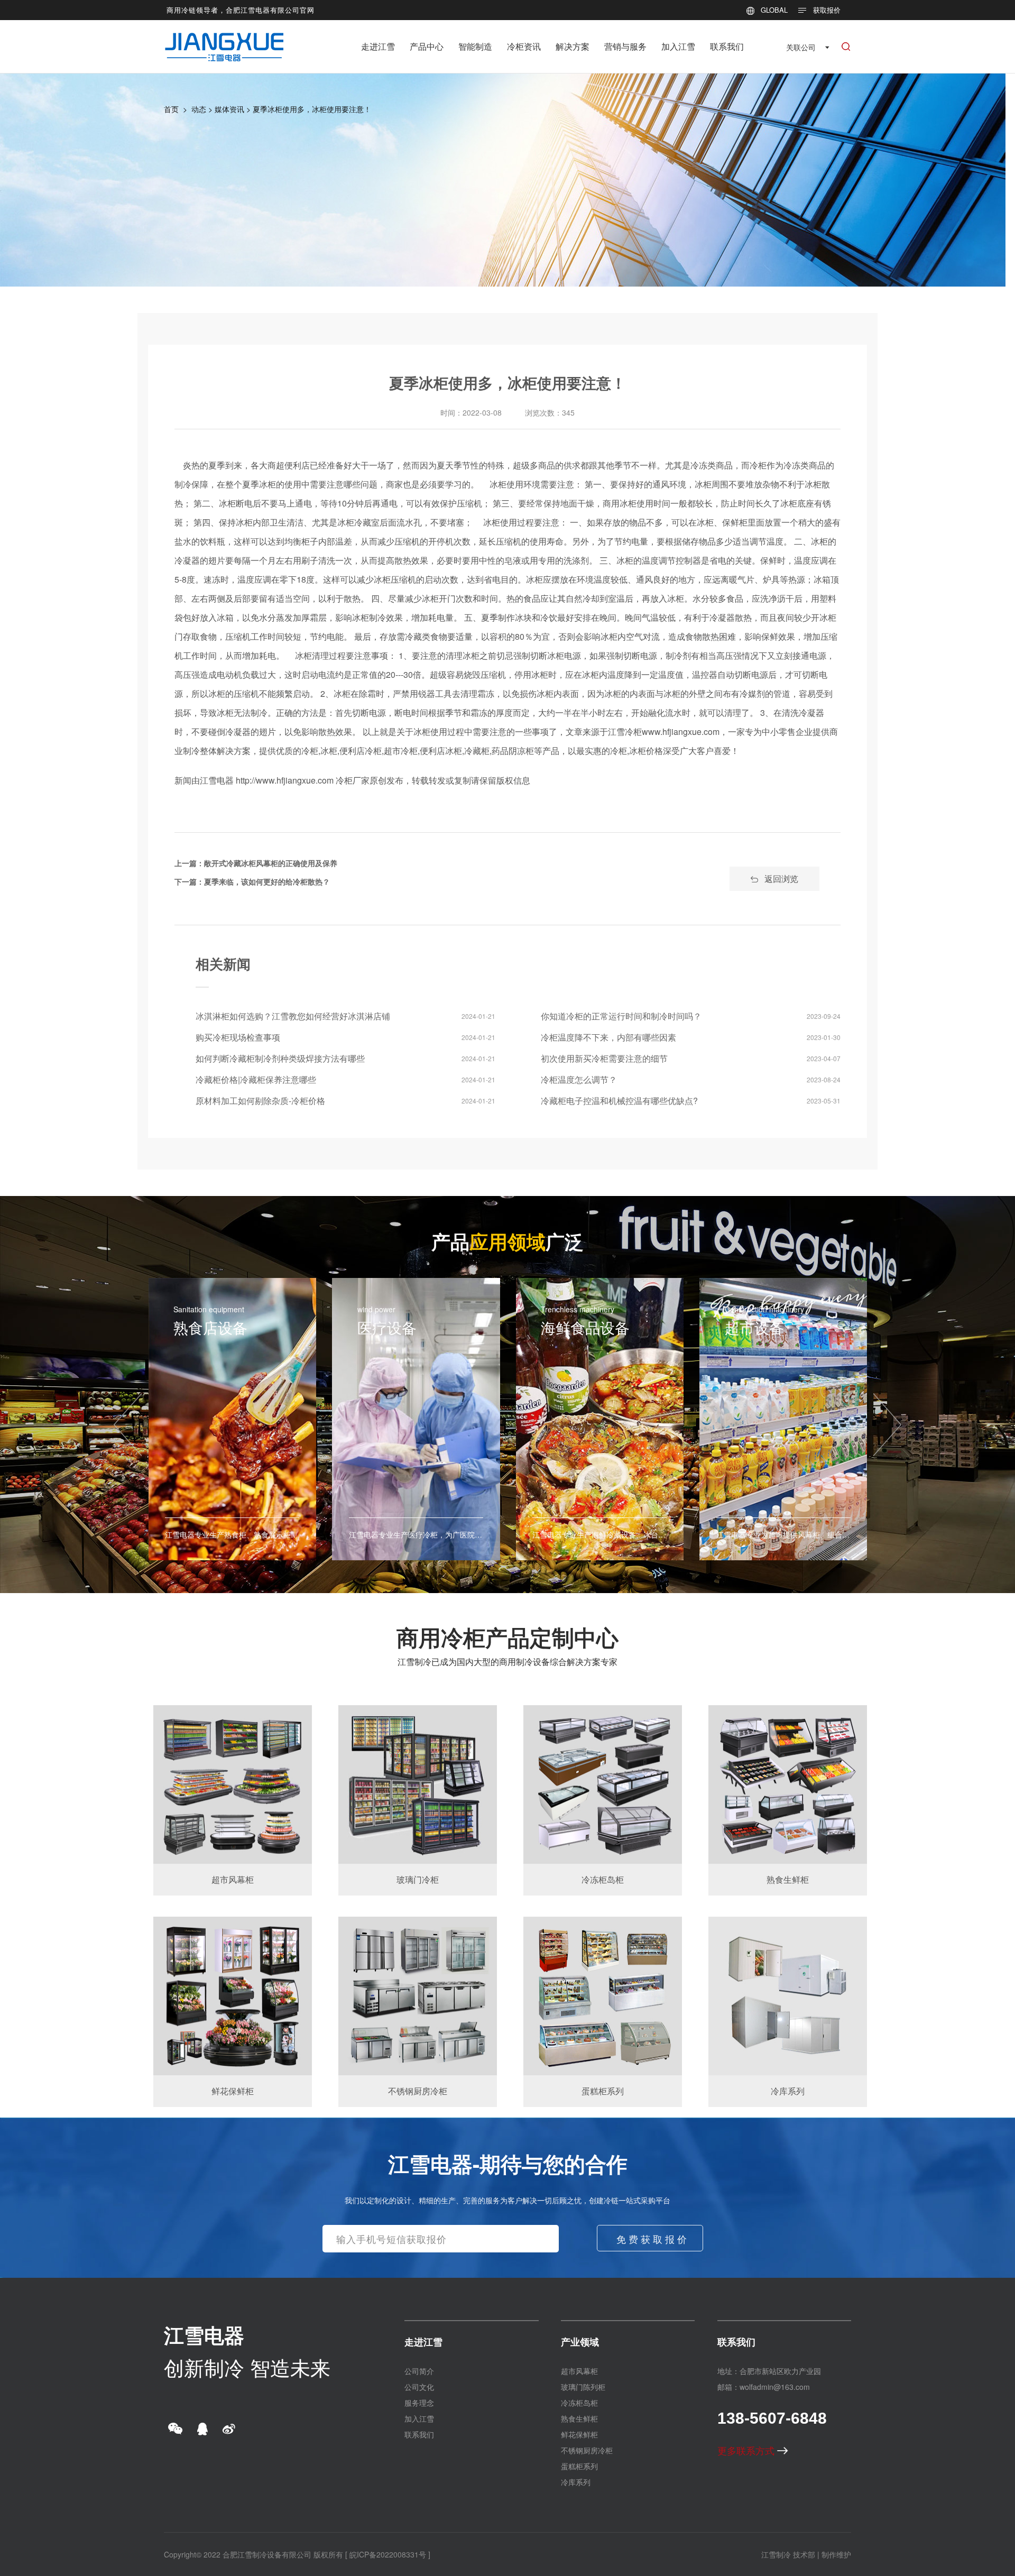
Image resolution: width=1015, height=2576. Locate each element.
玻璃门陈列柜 (583, 2387)
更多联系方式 (747, 2450)
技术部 (804, 2554)
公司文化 (419, 2387)
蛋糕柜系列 (579, 2466)
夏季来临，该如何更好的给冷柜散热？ (267, 881)
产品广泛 (508, 1241)
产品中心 (427, 46)
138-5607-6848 (772, 2418)
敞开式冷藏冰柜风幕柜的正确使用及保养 (271, 863)
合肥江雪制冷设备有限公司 (267, 2554)
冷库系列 (576, 2482)
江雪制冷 (776, 2554)
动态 (199, 109)
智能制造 (475, 46)
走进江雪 (378, 46)
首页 (171, 109)
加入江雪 (678, 46)
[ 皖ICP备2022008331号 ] (388, 2554)
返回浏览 (781, 878)
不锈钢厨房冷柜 (587, 2450)
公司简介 (419, 2371)
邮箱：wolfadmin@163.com (764, 2387)
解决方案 (573, 46)
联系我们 (727, 46)
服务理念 (419, 2403)
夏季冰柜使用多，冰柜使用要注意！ (312, 109)
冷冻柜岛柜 (579, 2403)
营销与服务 (625, 46)
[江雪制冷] (224, 39)
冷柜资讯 (524, 46)
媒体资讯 (229, 109)
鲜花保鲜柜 (579, 2434)
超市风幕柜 (579, 2371)
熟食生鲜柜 (579, 2418)
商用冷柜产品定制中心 (508, 1637)
